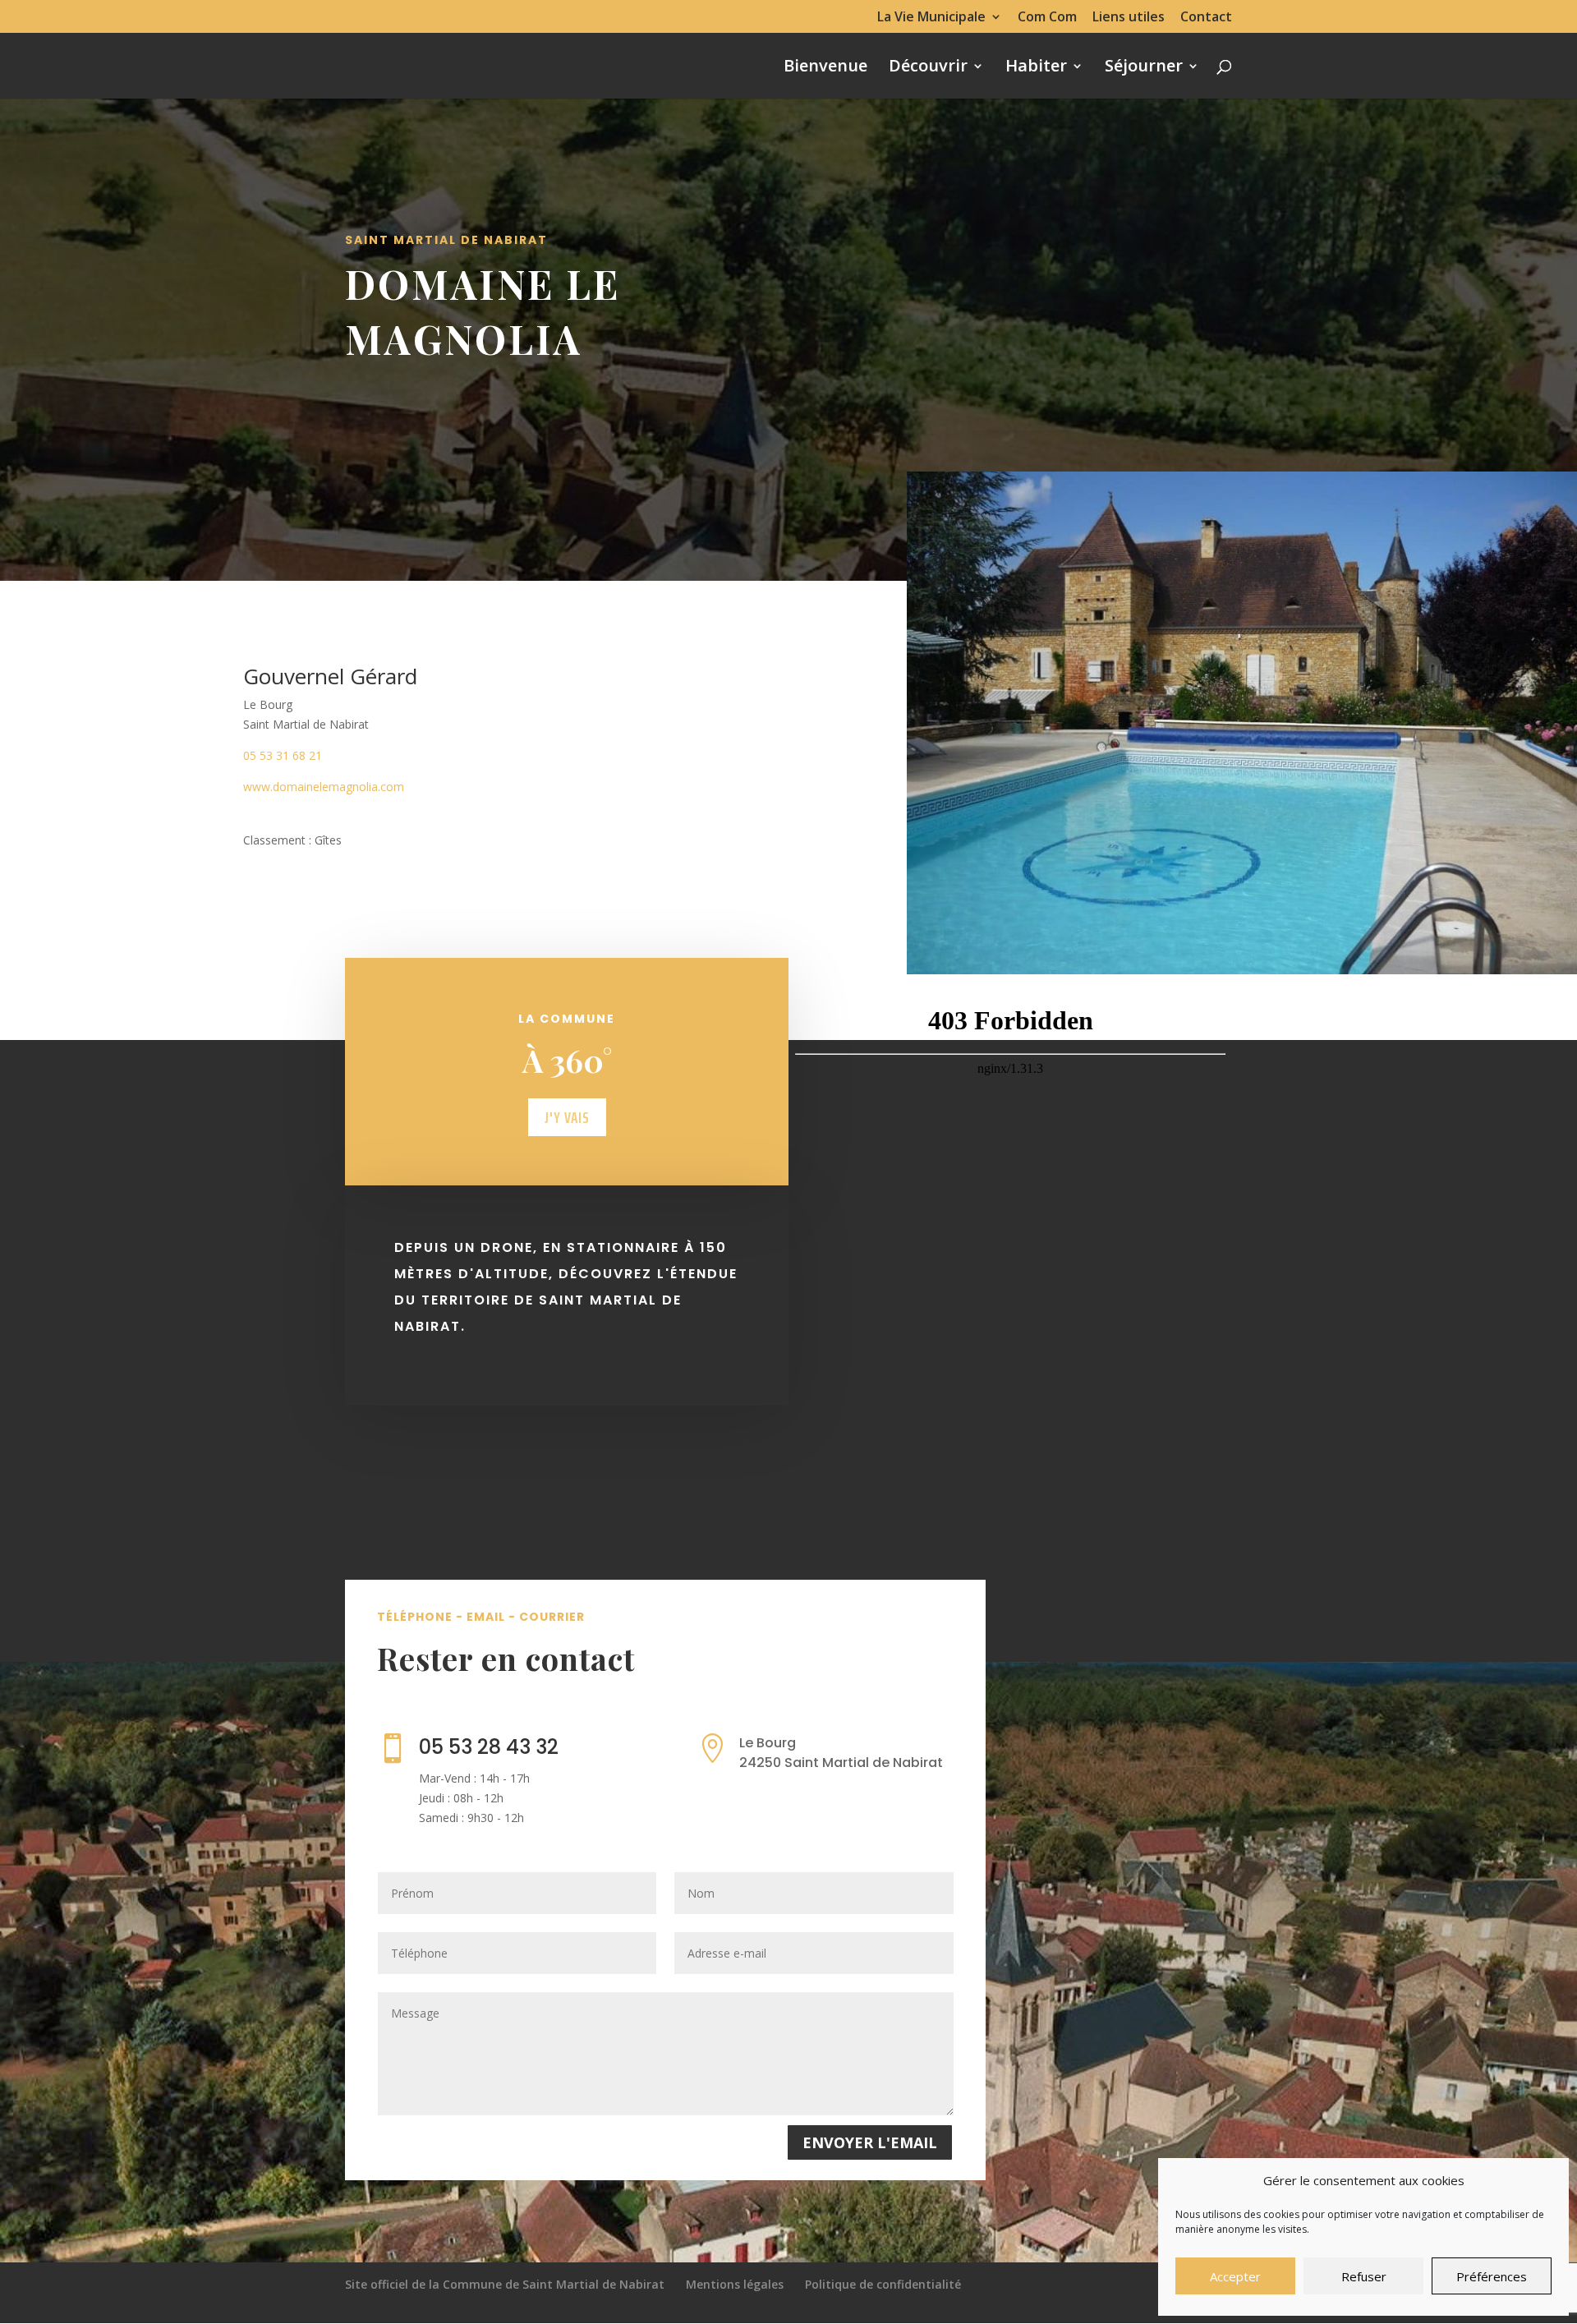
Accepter (1235, 2276)
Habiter (1036, 68)
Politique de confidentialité (883, 2284)
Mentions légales (735, 2284)
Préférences (1492, 2276)
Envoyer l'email (870, 2142)
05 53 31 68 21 (283, 755)
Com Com (1047, 18)
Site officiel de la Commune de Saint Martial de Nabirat (505, 2284)
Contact (1206, 18)
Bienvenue (825, 68)
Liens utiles (1129, 18)
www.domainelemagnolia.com (324, 787)
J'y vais (567, 1117)
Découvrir (928, 68)
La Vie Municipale (931, 18)
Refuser (1364, 2276)
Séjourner (1144, 68)
